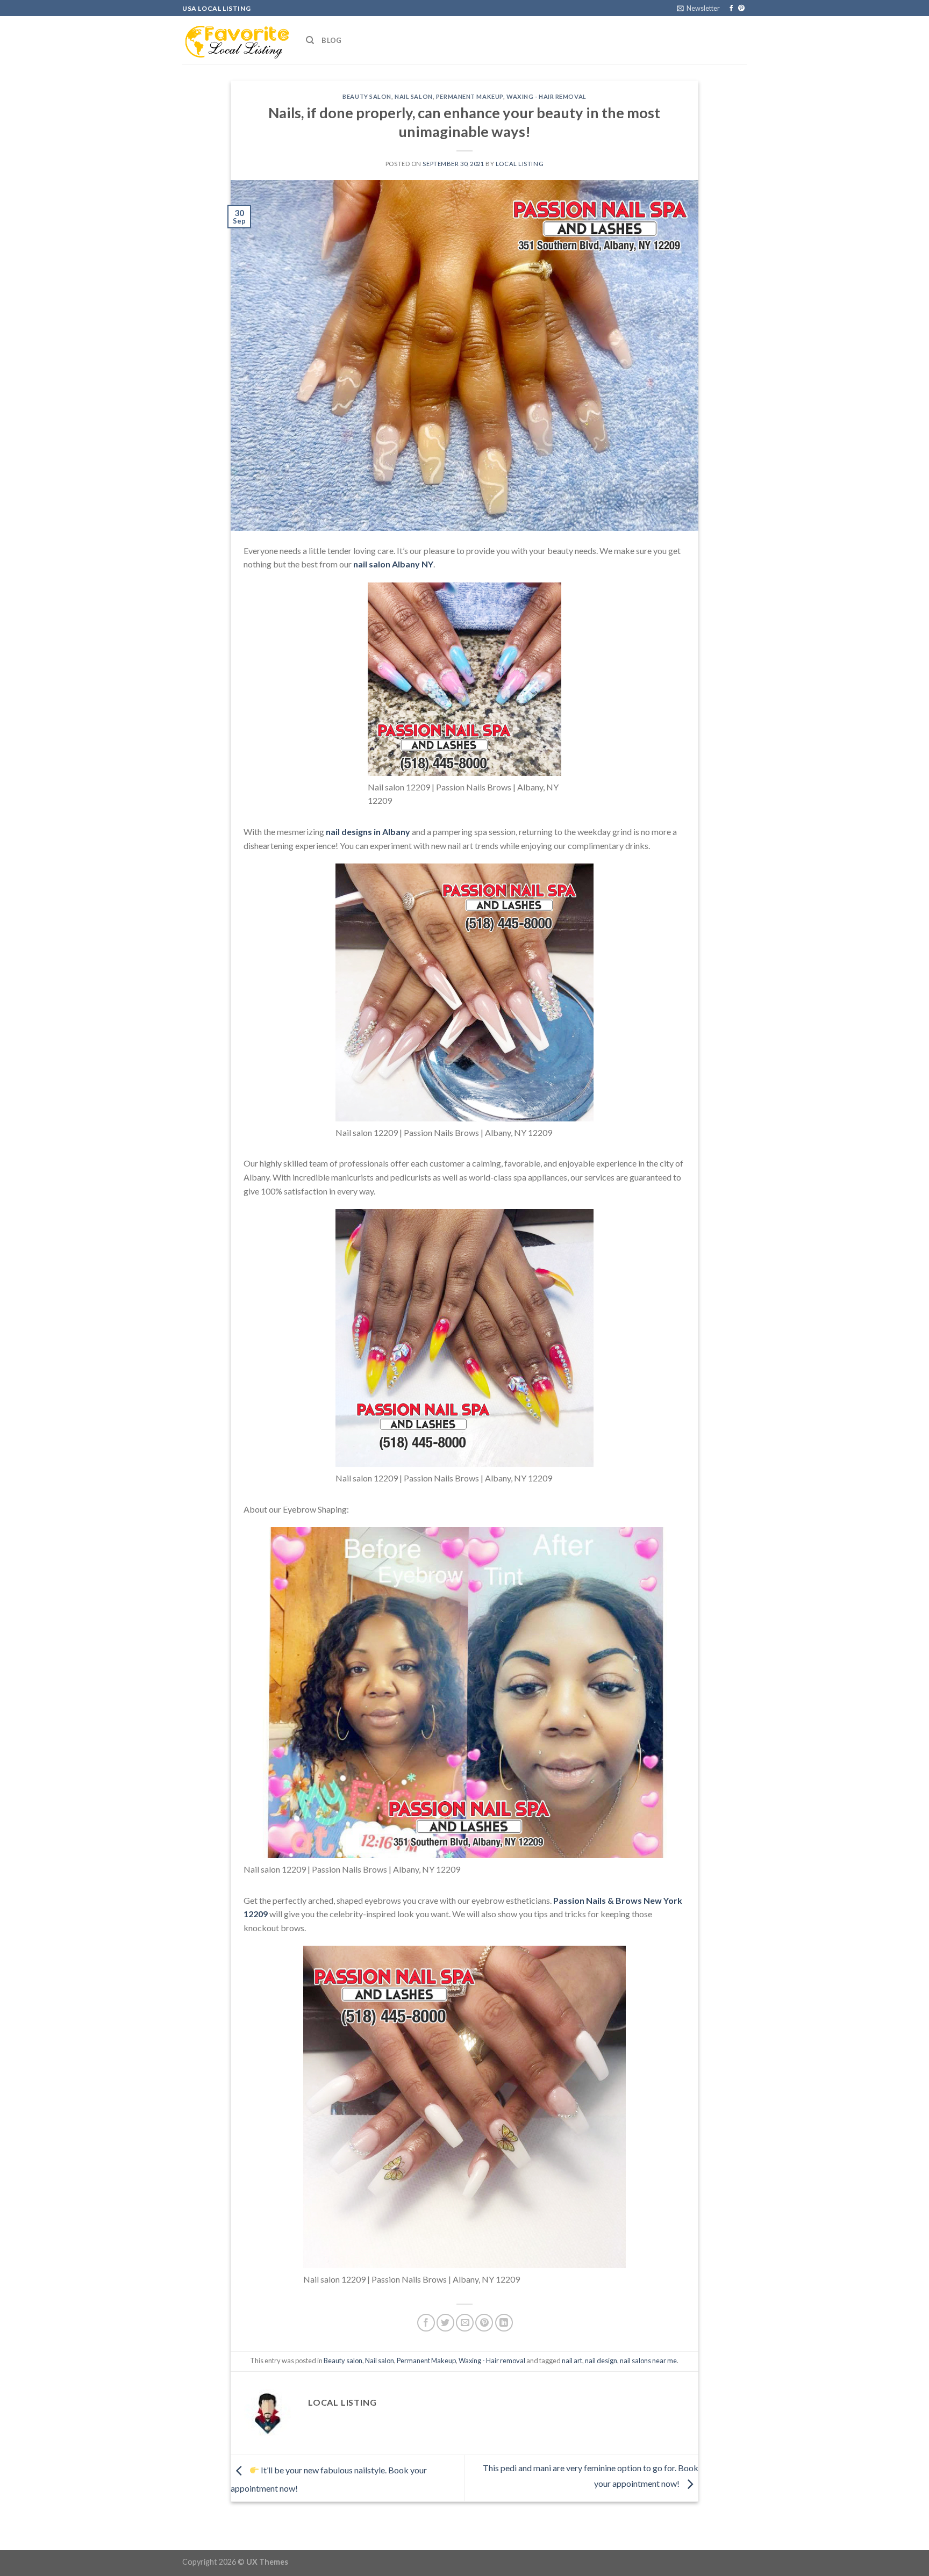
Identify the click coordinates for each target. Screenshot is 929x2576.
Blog (331, 40)
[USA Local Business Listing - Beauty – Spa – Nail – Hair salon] (236, 40)
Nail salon (414, 96)
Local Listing (520, 164)
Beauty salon (367, 96)
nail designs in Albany (368, 832)
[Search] (310, 40)
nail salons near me (648, 2361)
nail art (572, 2361)
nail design (601, 2361)
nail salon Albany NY (393, 564)
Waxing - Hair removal (546, 96)
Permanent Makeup (470, 96)
